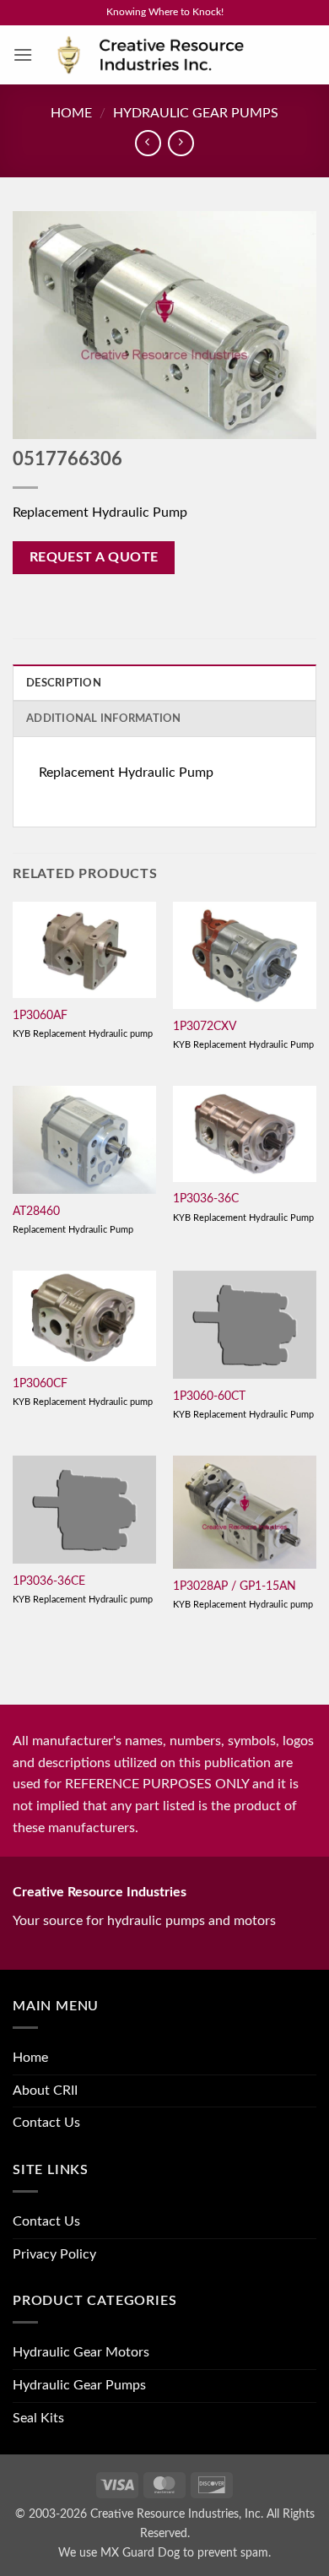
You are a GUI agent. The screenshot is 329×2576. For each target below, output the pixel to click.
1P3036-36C (206, 1199)
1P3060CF (40, 1384)
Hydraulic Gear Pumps (196, 113)
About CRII (45, 2091)
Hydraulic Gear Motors (81, 2352)
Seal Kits (38, 2418)
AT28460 (36, 1212)
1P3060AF (40, 1016)
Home (71, 113)
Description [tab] (64, 683)
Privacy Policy (54, 2254)
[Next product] (148, 143)
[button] (23, 54)
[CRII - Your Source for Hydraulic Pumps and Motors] (175, 55)
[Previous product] (181, 143)
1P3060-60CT (209, 1396)
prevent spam (233, 2553)
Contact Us (46, 2123)
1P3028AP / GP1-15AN (235, 1586)
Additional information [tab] (104, 719)
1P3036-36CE (49, 1581)
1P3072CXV (205, 1027)
